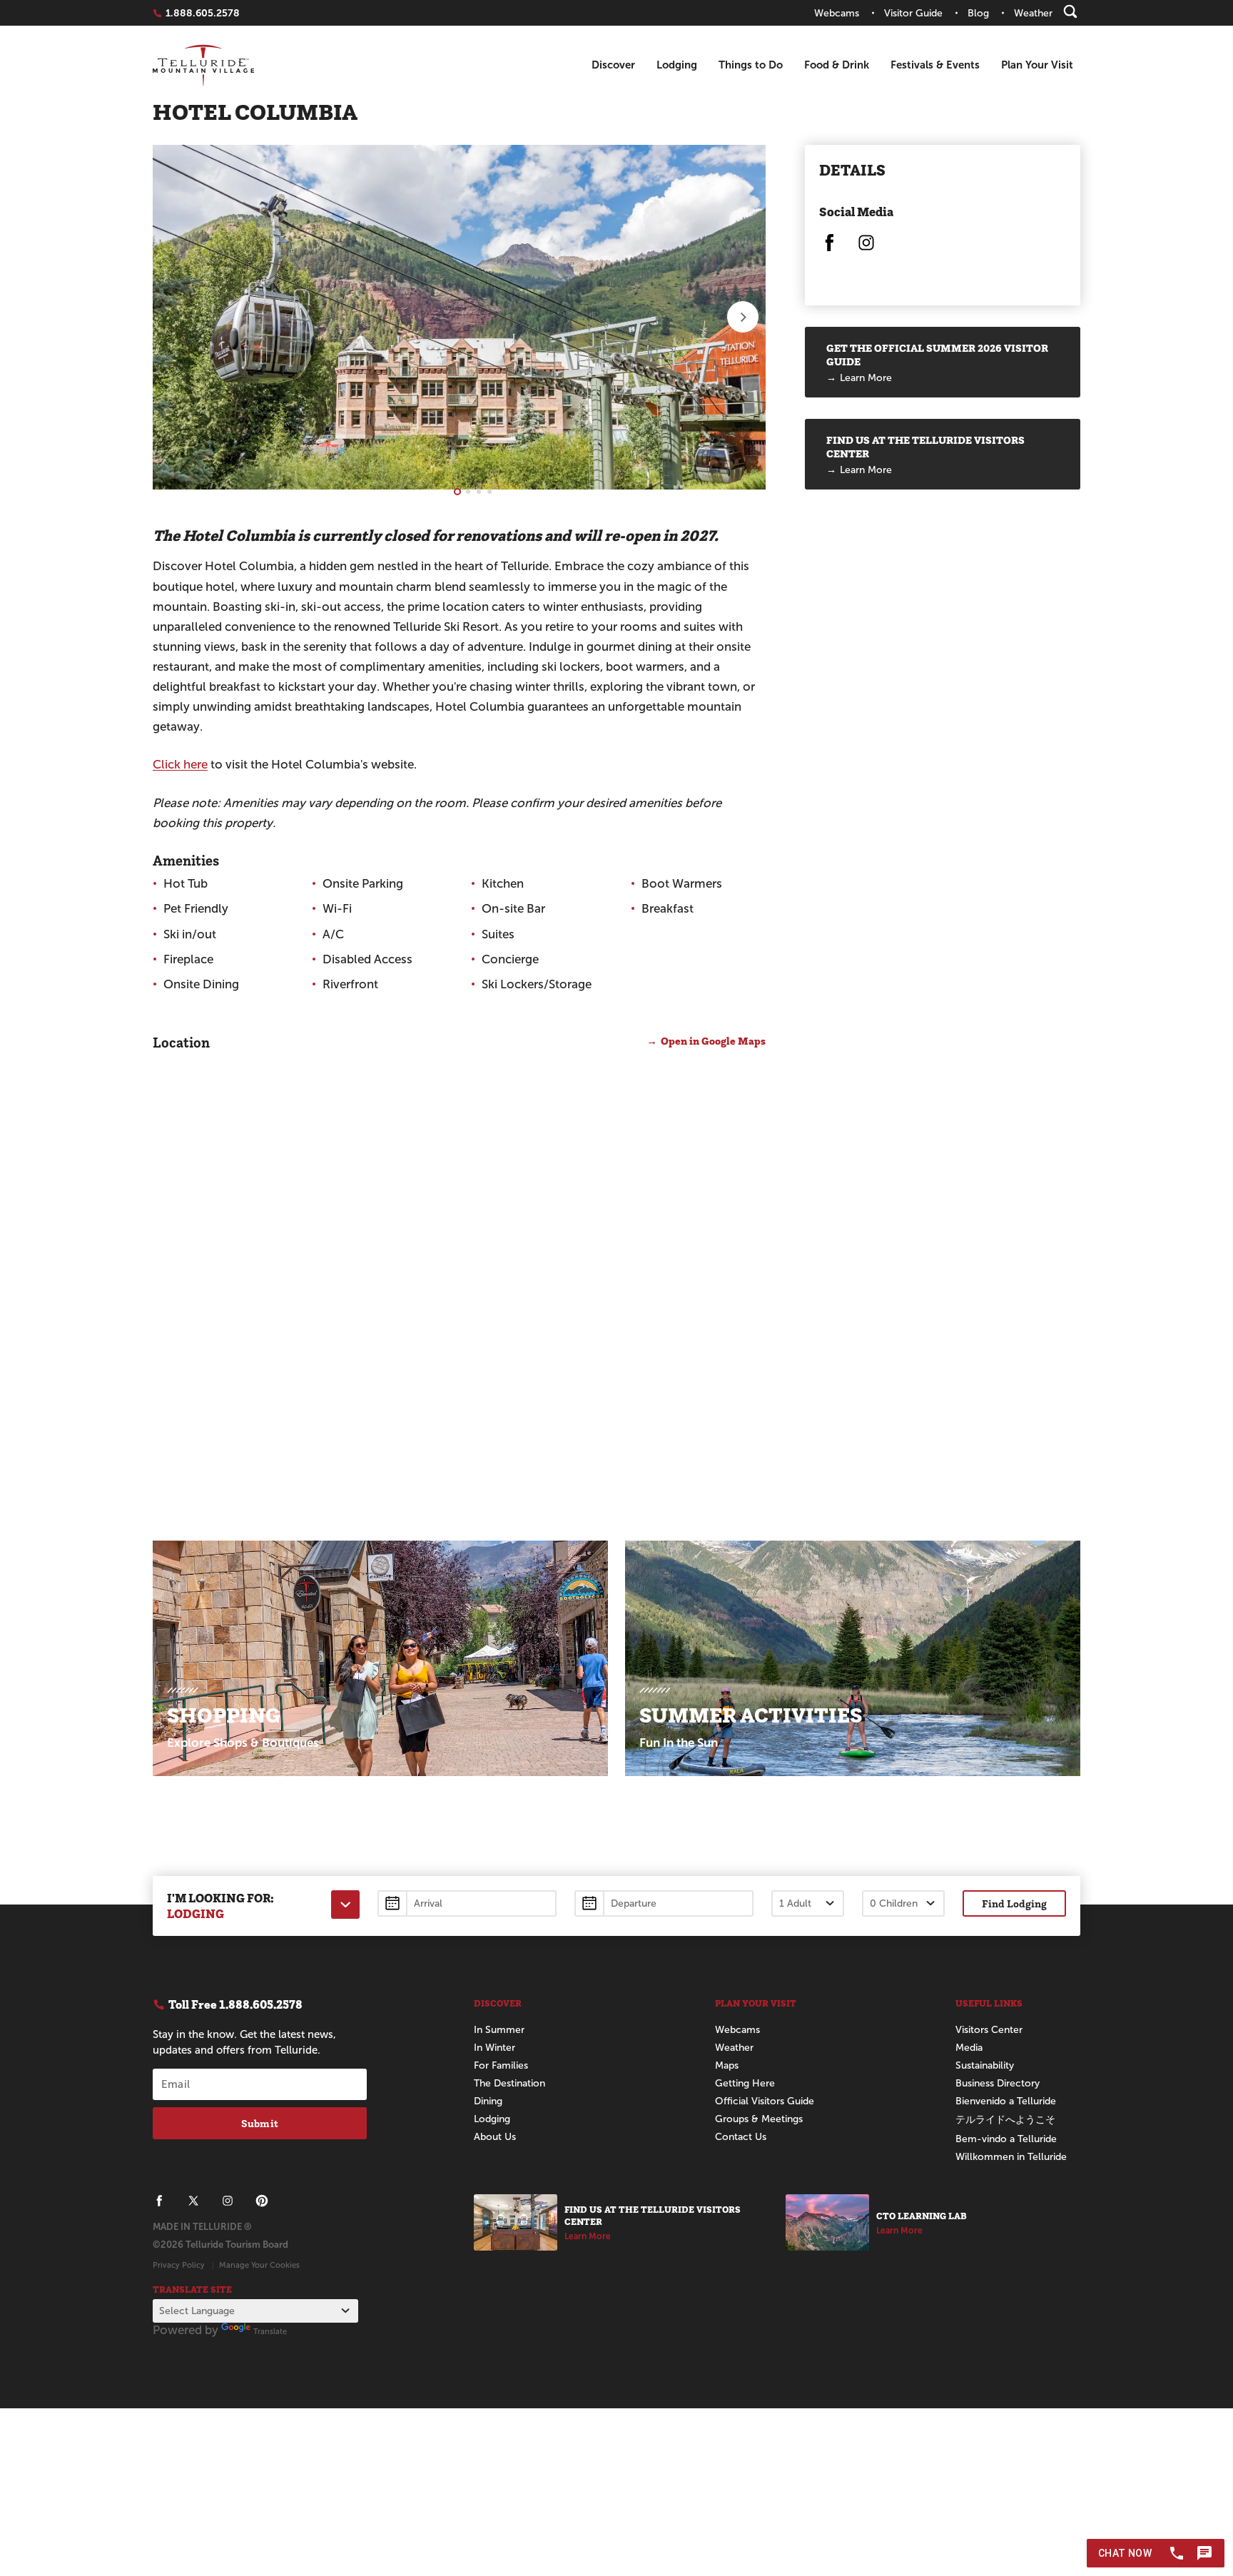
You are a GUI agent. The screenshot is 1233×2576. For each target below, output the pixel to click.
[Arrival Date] (467, 1903)
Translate (270, 2331)
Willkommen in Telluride (1011, 2157)
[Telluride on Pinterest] (262, 2201)
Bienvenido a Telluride (1006, 2101)
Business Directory (998, 2083)
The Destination (509, 2083)
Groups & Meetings (759, 2119)
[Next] (743, 317)
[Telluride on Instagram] (866, 249)
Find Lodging (1014, 1903)
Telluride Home (203, 65)
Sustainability (985, 2065)
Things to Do (751, 65)
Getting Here (745, 2083)
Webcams (737, 2030)
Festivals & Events (935, 65)
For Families (501, 2065)
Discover (613, 65)
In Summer (499, 2030)
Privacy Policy (179, 2265)
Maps (727, 2065)
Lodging (677, 65)
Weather (734, 2048)
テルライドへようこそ (1005, 2120)
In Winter (494, 2048)
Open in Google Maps (713, 1041)
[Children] (903, 1903)
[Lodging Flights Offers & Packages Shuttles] (345, 1905)
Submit (260, 2123)
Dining (488, 2101)
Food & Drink (837, 65)
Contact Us (741, 2137)
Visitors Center (989, 2030)
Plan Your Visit (1037, 65)
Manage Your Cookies (259, 2265)
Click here (180, 765)
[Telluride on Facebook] (829, 249)
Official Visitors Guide (765, 2101)
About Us (495, 2137)
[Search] (1070, 11)
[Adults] (808, 1903)
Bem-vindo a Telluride (1006, 2139)
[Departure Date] (664, 1903)
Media (969, 2048)
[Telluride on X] (193, 2201)
